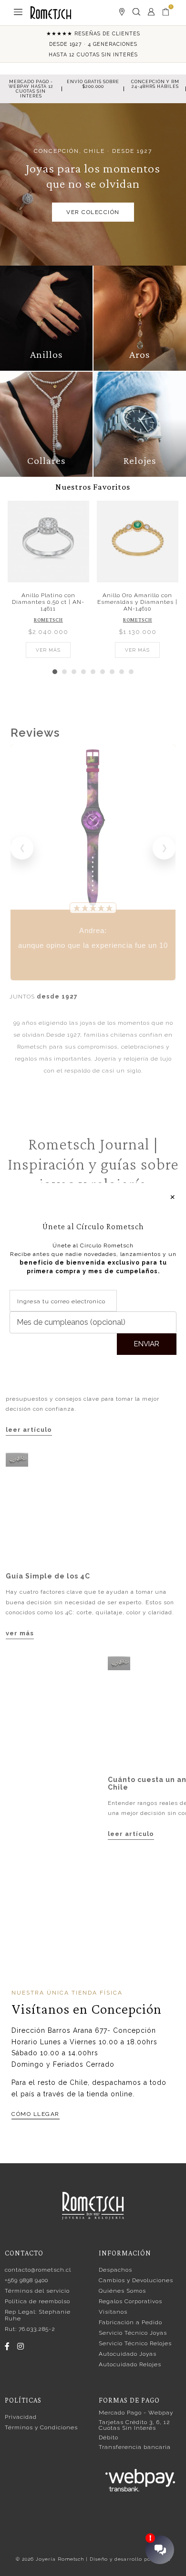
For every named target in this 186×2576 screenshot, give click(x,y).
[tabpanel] (48, 578)
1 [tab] (55, 672)
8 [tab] (122, 672)
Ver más (48, 650)
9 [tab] (131, 672)
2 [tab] (64, 672)
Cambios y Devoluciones (136, 2280)
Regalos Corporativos (130, 2301)
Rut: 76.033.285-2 (30, 2329)
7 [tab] (112, 672)
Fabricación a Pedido (130, 2322)
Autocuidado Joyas (128, 2354)
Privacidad (21, 2417)
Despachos (115, 2270)
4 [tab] (83, 672)
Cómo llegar (36, 2114)
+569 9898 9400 (26, 2280)
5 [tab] (93, 672)
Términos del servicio (37, 2291)
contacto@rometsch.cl (38, 2270)
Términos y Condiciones (41, 2427)
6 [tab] (103, 672)
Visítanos (113, 2312)
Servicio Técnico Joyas (133, 2333)
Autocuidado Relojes (130, 2364)
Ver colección (93, 212)
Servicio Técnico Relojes (135, 2343)
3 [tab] (74, 672)
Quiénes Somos (122, 2291)
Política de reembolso (37, 2301)
